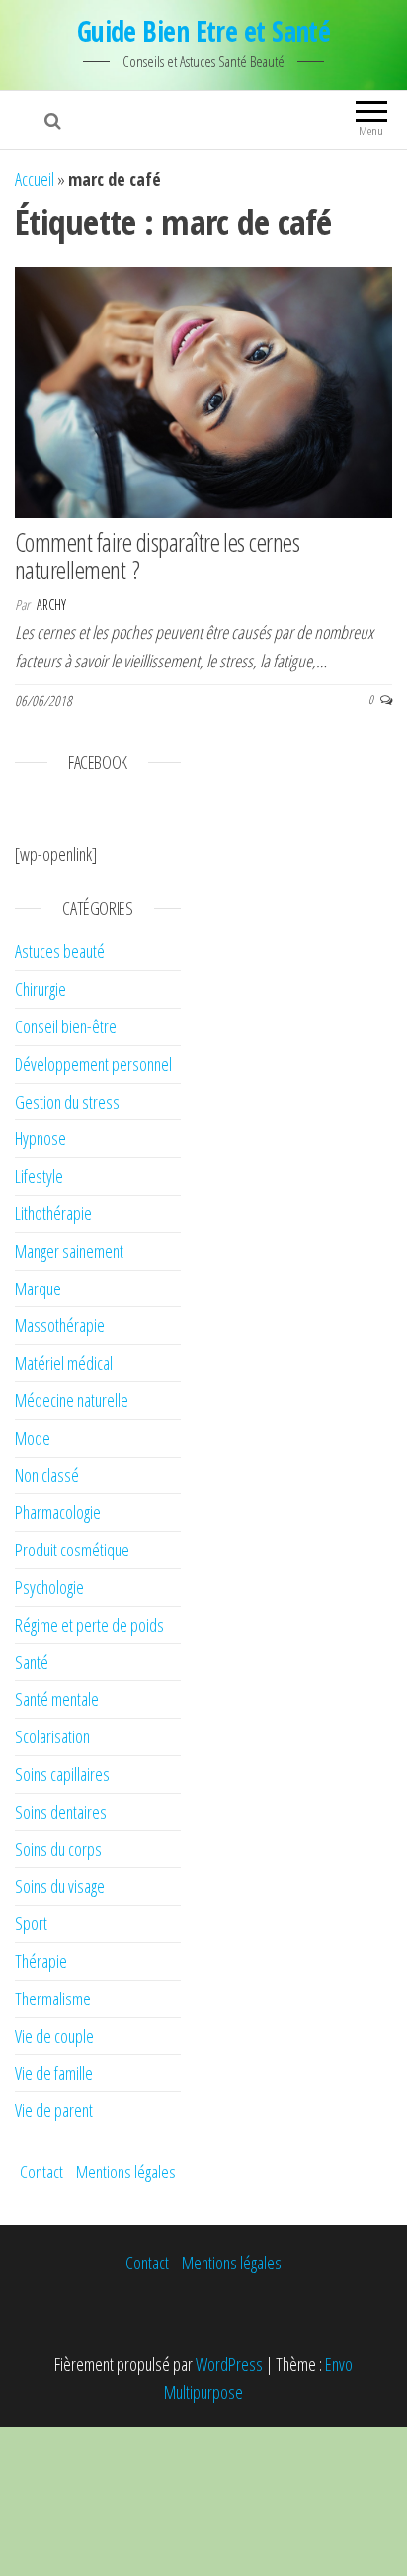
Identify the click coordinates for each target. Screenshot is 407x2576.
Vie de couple (54, 2036)
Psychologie (49, 1587)
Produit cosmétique (72, 1550)
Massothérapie (60, 1325)
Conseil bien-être (66, 1026)
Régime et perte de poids (89, 1625)
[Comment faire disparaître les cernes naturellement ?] (203, 391)
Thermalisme (53, 1999)
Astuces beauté (60, 951)
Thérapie (41, 1961)
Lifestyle (39, 1176)
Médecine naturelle (72, 1400)
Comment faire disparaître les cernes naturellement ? (157, 556)
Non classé (47, 1475)
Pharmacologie (58, 1512)
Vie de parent (54, 2110)
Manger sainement (69, 1251)
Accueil (35, 179)
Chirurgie (41, 989)
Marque (38, 1288)
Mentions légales (126, 2172)
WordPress (229, 2364)
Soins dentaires (61, 1812)
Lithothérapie (53, 1213)
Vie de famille (54, 2073)
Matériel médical (64, 1363)
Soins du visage (60, 1886)
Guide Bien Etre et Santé (204, 31)
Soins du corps (58, 1849)
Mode (33, 1438)
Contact (41, 2172)
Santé (32, 1662)
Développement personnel (93, 1064)
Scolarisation (52, 1736)
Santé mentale (57, 1699)
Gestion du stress (67, 1102)
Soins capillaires (62, 1774)
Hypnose (41, 1138)
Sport (31, 1923)
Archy (51, 605)
